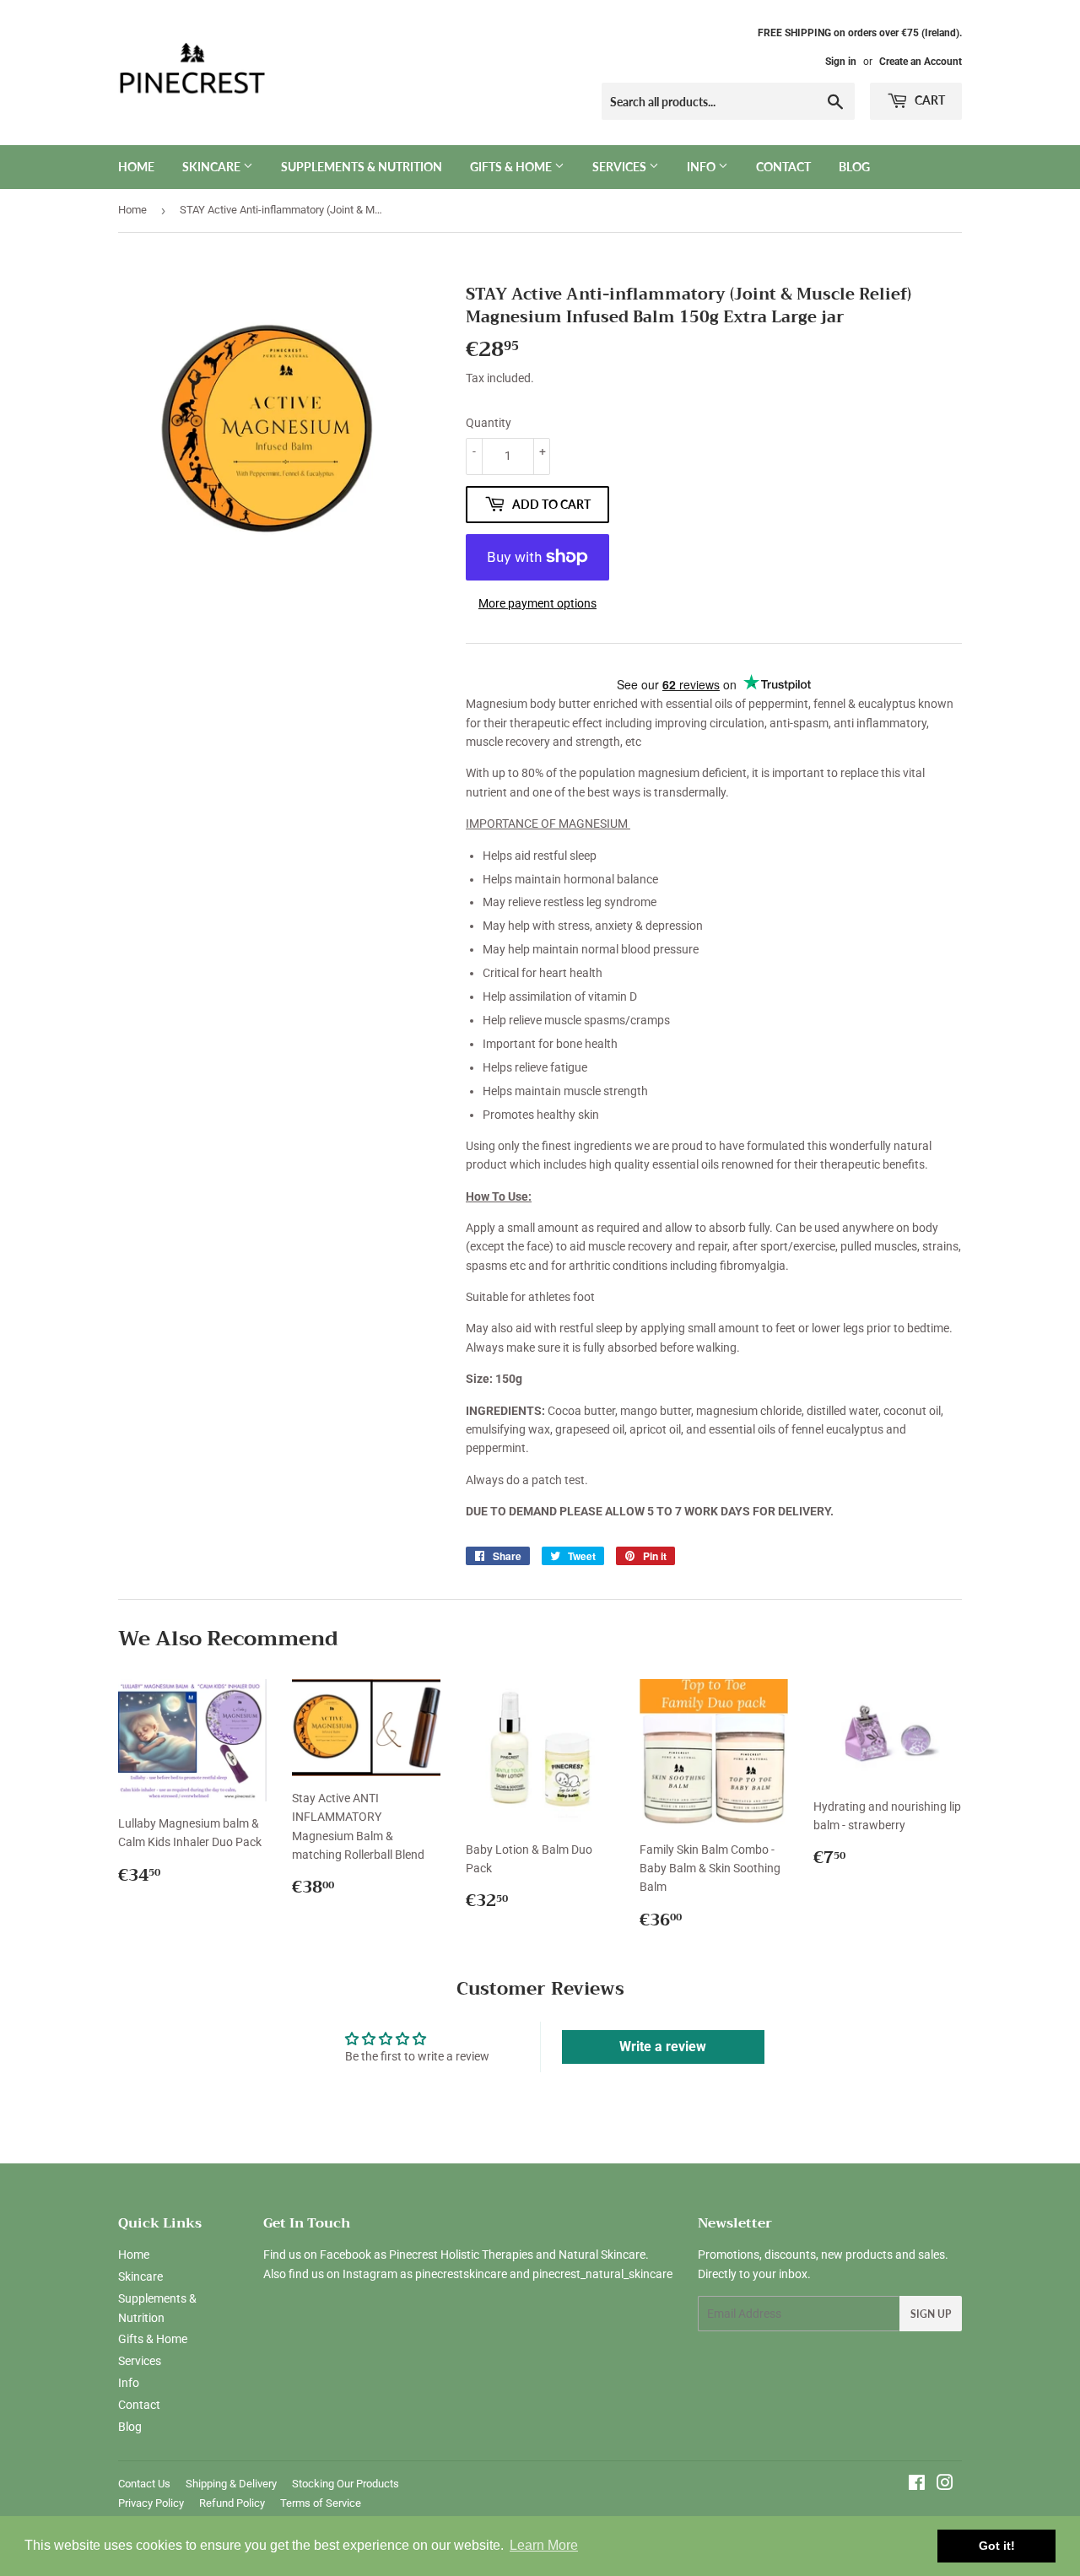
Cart (929, 100)
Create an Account (921, 62)
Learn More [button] (544, 2545)
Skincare (213, 167)
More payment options (537, 603)
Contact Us (144, 2484)
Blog (854, 167)
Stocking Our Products (346, 2484)
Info (702, 167)
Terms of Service (321, 2503)
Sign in (841, 62)
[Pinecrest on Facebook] (917, 2485)
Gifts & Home (512, 167)
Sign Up (931, 2314)
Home (136, 167)
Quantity (489, 423)
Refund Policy (232, 2503)
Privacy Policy (151, 2503)
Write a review (663, 2047)
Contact (783, 167)
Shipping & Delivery (231, 2484)
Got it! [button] (997, 2546)
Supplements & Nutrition (362, 167)
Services (621, 167)
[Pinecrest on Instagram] (945, 2485)
